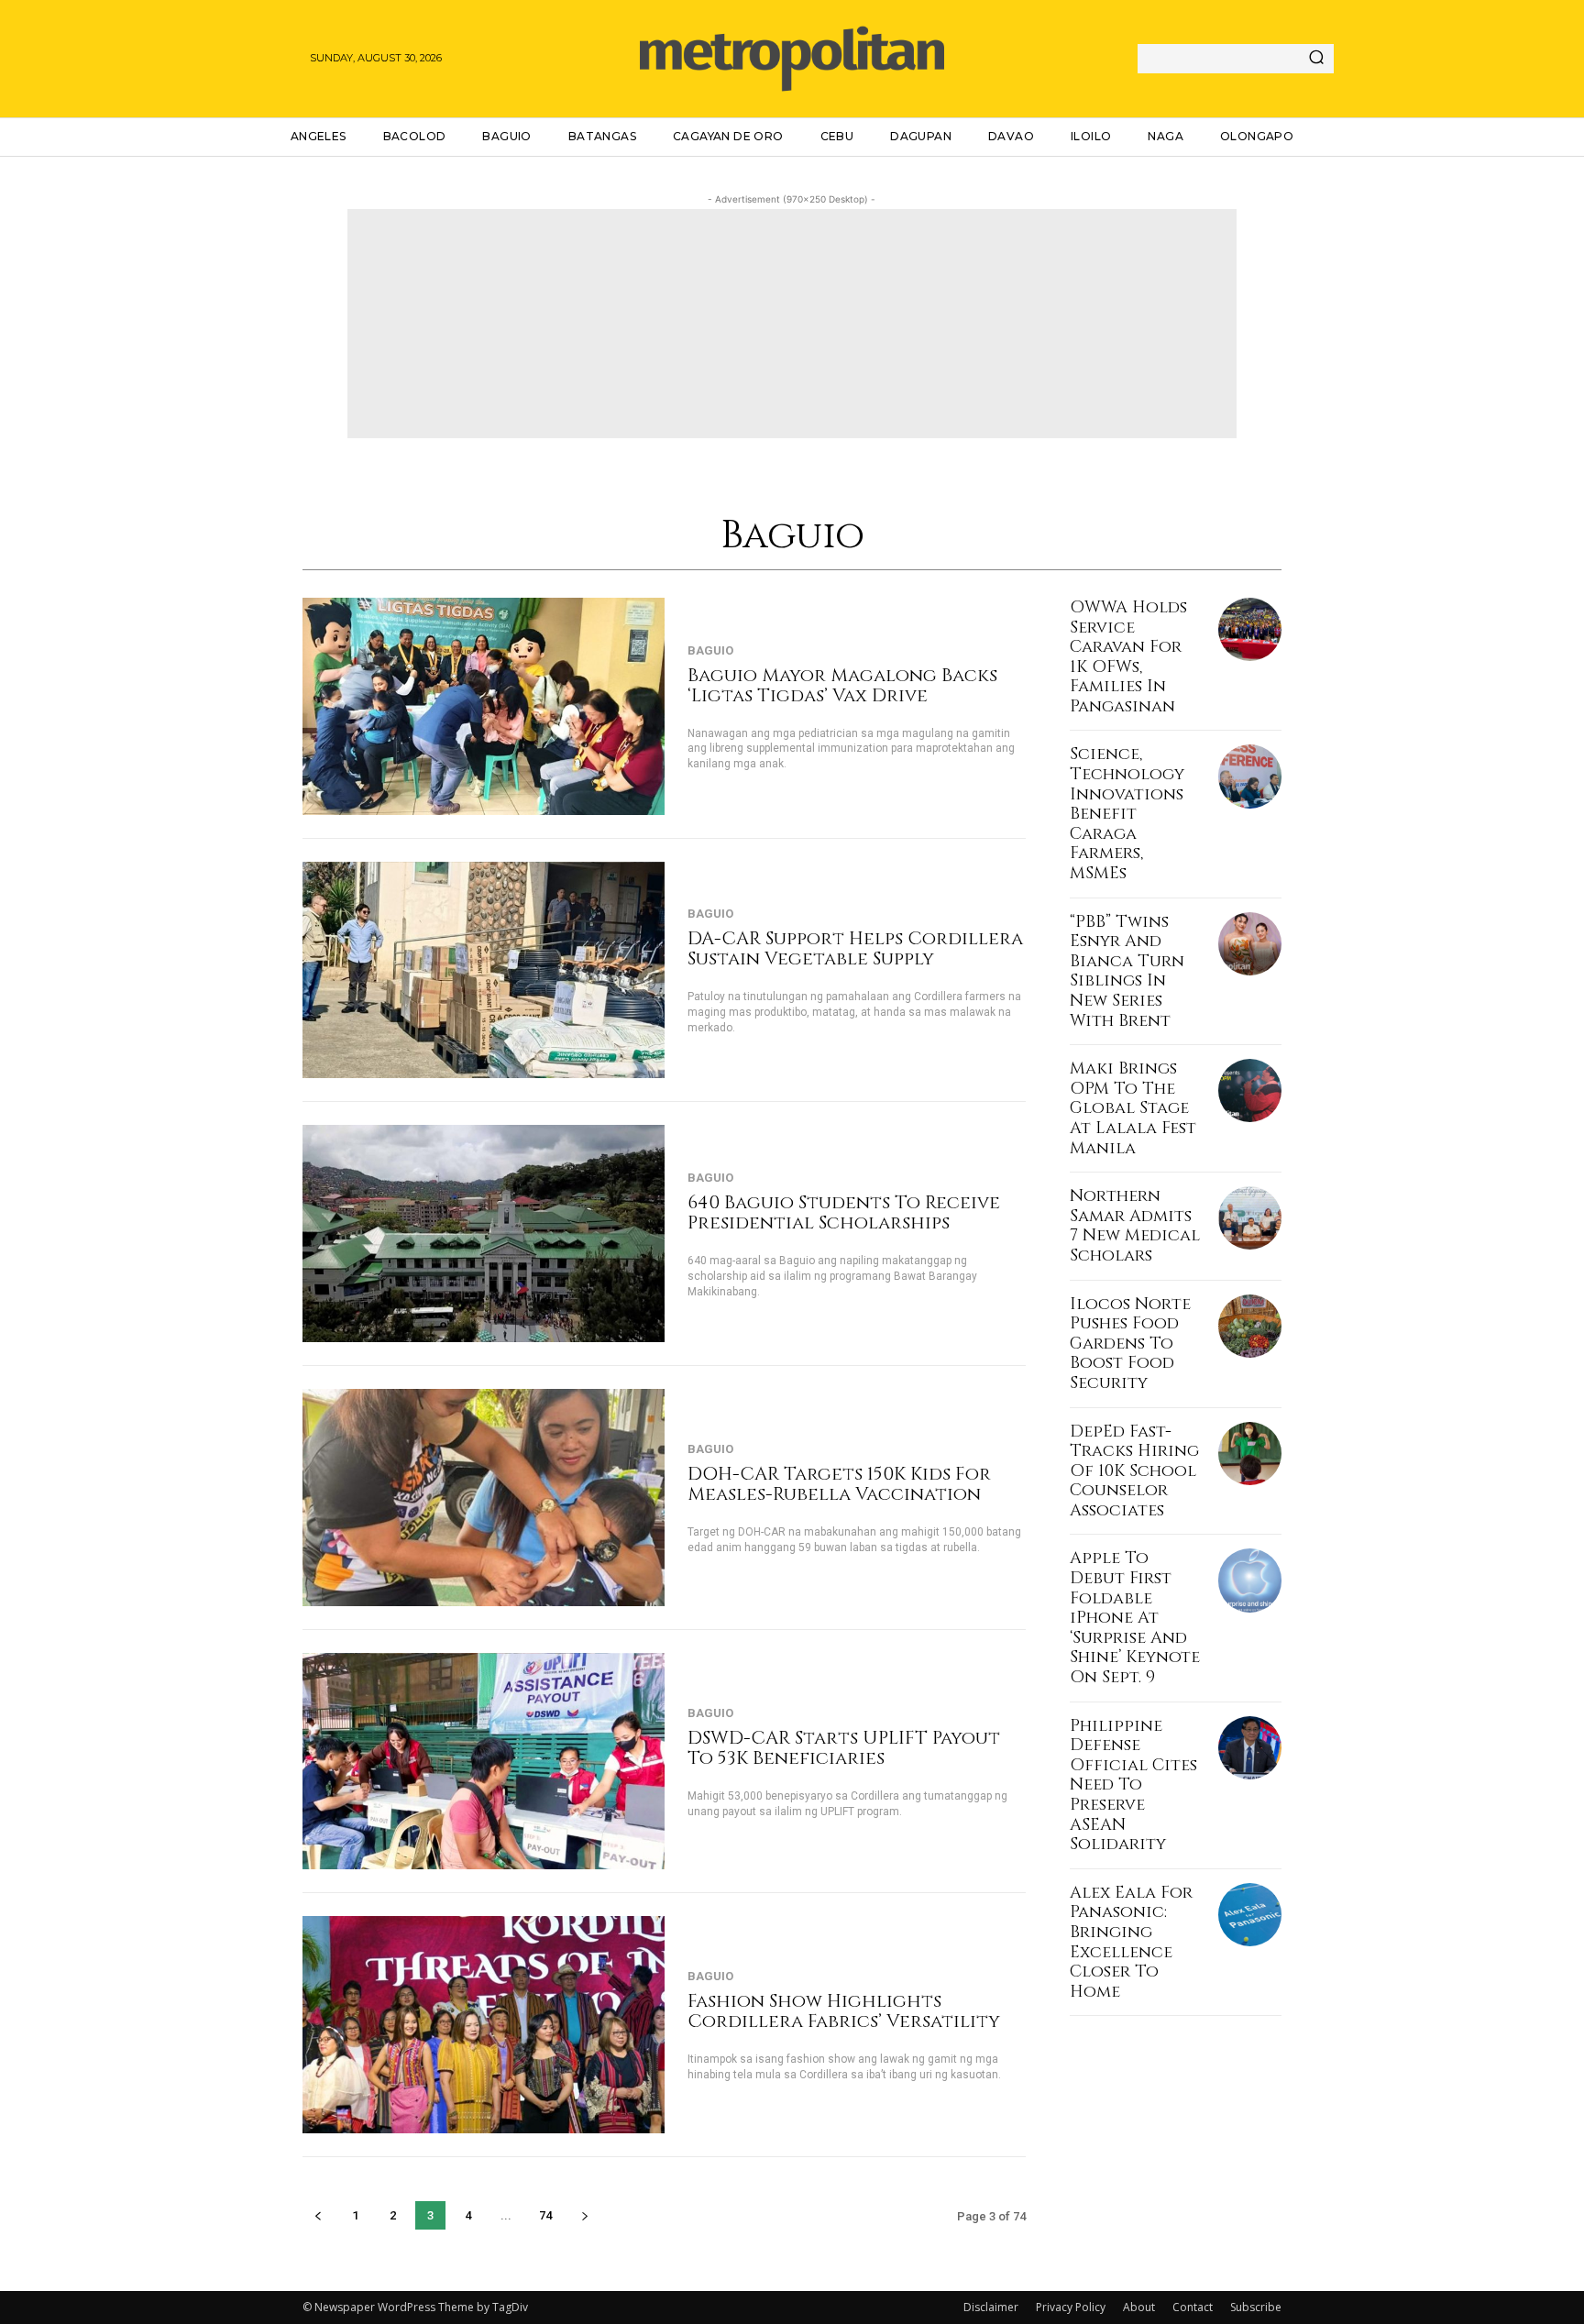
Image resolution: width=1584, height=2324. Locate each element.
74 (545, 2215)
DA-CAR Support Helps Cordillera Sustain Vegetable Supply (855, 948)
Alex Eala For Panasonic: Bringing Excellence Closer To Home (1131, 1942)
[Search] (1316, 59)
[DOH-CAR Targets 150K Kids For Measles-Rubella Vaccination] (484, 1498)
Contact (1193, 2307)
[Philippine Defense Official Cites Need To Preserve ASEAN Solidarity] (1250, 1748)
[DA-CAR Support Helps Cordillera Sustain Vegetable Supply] (484, 970)
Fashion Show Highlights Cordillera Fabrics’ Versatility (844, 2011)
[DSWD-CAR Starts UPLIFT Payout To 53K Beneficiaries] (484, 1762)
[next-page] (584, 2215)
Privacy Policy (1071, 2307)
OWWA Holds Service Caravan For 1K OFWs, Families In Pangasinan (1128, 657)
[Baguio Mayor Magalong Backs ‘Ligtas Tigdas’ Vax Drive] (484, 706)
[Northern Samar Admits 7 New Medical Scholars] (1250, 1218)
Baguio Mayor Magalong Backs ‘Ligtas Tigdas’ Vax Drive (842, 685)
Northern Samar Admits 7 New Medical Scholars (1135, 1226)
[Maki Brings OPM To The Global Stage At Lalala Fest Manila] (1250, 1090)
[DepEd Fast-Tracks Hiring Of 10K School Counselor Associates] (1250, 1454)
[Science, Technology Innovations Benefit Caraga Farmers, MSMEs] (1250, 776)
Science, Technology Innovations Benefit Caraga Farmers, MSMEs (1127, 814)
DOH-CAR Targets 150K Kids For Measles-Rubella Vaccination (839, 1484)
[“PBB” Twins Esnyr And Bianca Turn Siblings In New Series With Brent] (1250, 944)
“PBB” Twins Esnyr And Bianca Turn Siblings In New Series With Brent (1127, 971)
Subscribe (1256, 2307)
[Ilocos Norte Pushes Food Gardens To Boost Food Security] (1250, 1326)
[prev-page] (318, 2215)
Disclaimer (991, 2307)
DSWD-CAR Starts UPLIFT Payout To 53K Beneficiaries (844, 1748)
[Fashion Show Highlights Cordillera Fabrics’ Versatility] (484, 2025)
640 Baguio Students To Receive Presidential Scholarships (844, 1212)
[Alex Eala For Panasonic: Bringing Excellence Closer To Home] (1250, 1915)
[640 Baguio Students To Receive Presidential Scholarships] (484, 1234)
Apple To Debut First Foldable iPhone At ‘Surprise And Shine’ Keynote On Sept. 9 (1135, 1618)
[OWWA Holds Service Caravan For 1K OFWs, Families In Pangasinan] (1250, 629)
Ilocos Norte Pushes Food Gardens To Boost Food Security (1130, 1344)
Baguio (710, 650)
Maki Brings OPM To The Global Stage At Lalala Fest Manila (1133, 1108)
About (1139, 2307)
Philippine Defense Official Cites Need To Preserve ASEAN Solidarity (1133, 1785)
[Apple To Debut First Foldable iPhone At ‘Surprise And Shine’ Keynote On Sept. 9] (1250, 1580)
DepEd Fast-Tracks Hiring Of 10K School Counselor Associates (1134, 1471)
